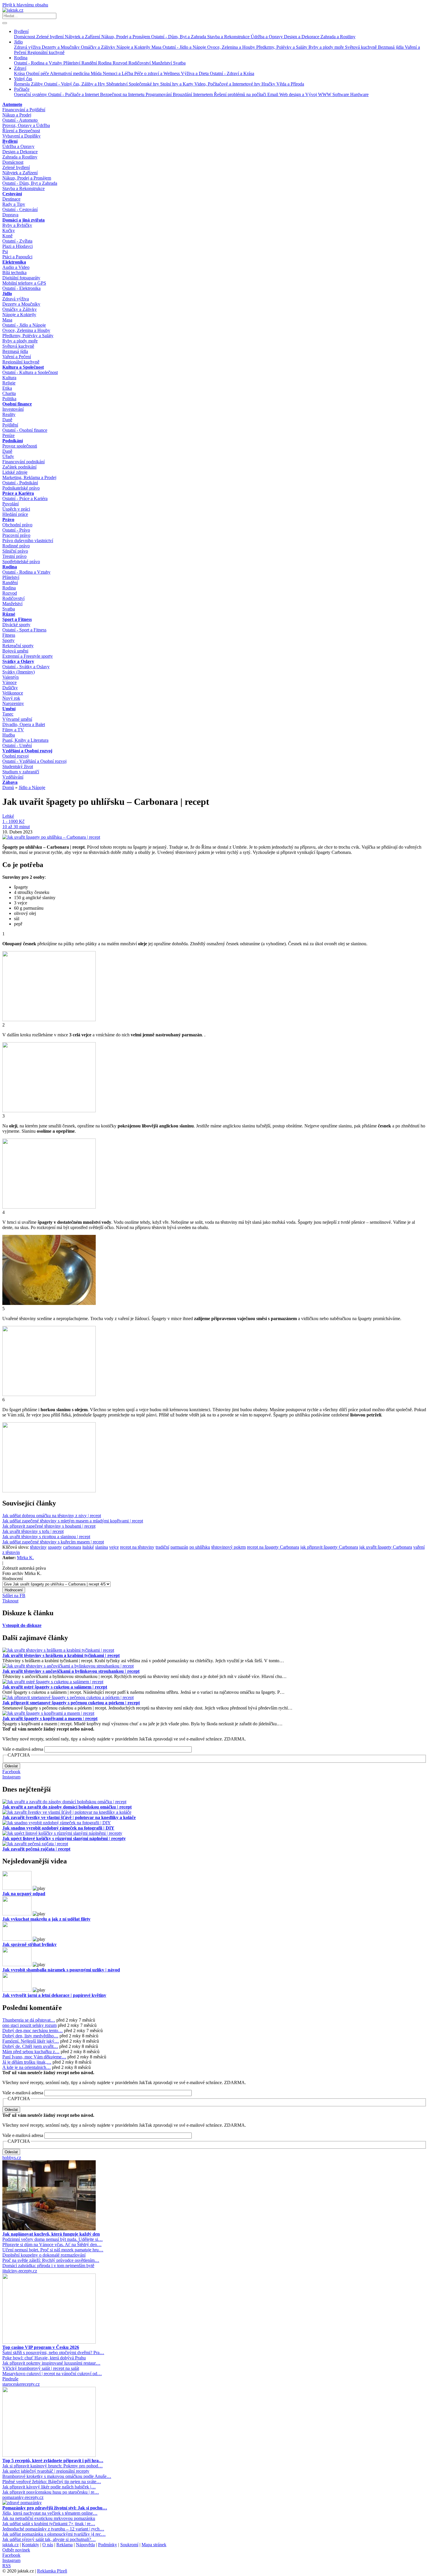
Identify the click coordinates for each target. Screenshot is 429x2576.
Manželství (162, 63)
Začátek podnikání (19, 467)
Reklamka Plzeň (52, 2571)
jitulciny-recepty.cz (20, 2271)
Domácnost (25, 37)
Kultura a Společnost (23, 367)
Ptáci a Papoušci (17, 257)
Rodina (21, 58)
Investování (13, 409)
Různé (9, 614)
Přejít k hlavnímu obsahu (25, 5)
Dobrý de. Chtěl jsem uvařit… (30, 2046)
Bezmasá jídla (391, 47)
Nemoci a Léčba (118, 73)
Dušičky (10, 688)
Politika (9, 399)
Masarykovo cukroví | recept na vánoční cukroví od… (52, 2374)
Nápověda (85, 2545)
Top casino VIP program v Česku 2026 (41, 2347)
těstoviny (38, 1547)
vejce (114, 1547)
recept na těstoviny (137, 1547)
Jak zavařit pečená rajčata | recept (36, 1849)
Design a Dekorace (302, 37)
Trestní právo (14, 556)
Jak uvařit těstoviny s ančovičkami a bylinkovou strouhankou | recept (71, 1671)
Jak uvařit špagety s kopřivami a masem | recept (50, 1718)
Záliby (38, 84)
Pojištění (10, 425)
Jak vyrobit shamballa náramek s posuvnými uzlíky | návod (61, 1970)
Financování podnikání (23, 462)
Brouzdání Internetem (193, 94)
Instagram (11, 1777)
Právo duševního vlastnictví (28, 541)
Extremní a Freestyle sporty (28, 656)
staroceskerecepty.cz (21, 2384)
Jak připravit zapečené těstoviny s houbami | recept (49, 1526)
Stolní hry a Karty (177, 84)
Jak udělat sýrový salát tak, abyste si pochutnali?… (49, 2539)
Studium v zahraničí (21, 772)
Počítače (22, 89)
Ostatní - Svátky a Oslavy (26, 667)
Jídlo (18, 42)
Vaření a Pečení (17, 357)
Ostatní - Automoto (20, 120)
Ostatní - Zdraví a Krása (232, 73)
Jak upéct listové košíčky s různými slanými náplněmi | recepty (64, 1838)
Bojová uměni (15, 651)
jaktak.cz (11, 2545)
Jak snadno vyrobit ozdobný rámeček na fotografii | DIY (58, 1828)
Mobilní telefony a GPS (24, 283)
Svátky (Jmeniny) (19, 672)
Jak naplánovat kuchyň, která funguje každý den (51, 2234)
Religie (9, 383)
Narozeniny (13, 703)
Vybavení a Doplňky (21, 136)
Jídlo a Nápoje (32, 787)
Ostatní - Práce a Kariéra (25, 498)
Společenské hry (144, 84)
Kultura (9, 378)
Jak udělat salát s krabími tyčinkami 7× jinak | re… (49, 2524)
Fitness (9, 635)
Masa (157, 47)
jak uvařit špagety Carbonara (386, 1547)
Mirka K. (25, 1558)
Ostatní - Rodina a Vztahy (39, 63)
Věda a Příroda (290, 84)
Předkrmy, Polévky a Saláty (282, 47)
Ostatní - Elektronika (21, 288)
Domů (8, 787)
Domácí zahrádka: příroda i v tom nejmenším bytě (48, 2266)
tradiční (162, 1547)
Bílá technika (14, 273)
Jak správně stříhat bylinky (29, 1944)
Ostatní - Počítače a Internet (74, 94)
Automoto (12, 104)
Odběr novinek (16, 2550)
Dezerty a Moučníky (61, 47)
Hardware (359, 94)
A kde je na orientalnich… (27, 2067)
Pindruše (10, 2379)
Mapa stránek (154, 2545)
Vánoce (9, 682)
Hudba (9, 735)
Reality (9, 414)
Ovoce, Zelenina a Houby (232, 47)
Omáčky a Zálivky (99, 47)
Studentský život (18, 766)
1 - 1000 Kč (13, 821)
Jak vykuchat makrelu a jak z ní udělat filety (46, 1919)
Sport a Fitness (17, 619)
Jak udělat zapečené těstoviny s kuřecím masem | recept (53, 1542)
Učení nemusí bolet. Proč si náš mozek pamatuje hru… (53, 2250)
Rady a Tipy (14, 204)
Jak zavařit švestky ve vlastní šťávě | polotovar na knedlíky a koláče (69, 1817)
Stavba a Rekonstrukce (229, 37)
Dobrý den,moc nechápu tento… (33, 2031)
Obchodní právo (17, 525)
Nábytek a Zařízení (83, 37)
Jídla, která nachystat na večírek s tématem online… (50, 2513)
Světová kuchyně (361, 47)
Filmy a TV (13, 730)
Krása (20, 73)
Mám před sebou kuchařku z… (31, 2052)
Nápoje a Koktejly (134, 47)
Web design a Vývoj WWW (306, 94)
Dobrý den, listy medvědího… (30, 2036)
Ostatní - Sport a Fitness (24, 630)
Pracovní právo (16, 535)
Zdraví (20, 68)
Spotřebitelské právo (21, 562)
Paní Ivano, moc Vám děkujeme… (34, 2057)
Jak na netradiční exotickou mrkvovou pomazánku (49, 2518)
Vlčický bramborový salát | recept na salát (41, 2368)
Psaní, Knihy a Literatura (25, 740)
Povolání (11, 504)
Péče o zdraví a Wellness (158, 73)
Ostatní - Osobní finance (25, 430)
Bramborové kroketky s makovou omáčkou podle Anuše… (57, 2476)
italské (88, 1547)
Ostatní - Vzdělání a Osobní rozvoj (34, 761)
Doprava (10, 215)
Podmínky (108, 2545)
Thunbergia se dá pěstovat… (29, 2020)
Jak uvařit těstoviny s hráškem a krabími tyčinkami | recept (61, 1655)
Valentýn (11, 677)
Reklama (64, 2545)
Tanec (8, 714)
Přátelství (72, 63)
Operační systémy (31, 94)
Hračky (269, 84)
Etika (7, 388)
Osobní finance (17, 404)
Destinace (11, 199)
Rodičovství (140, 63)
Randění (90, 63)
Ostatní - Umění (17, 745)
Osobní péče (38, 73)
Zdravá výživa (28, 47)
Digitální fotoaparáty (21, 278)
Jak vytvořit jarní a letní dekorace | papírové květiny (54, 1995)
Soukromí (129, 2545)
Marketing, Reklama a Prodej (29, 477)
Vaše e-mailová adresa (23, 1749)
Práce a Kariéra (18, 493)
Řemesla (22, 84)
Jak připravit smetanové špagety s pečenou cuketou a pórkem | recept (71, 1703)
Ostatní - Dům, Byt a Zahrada (179, 37)
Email (273, 94)
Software (341, 94)
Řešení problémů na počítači (241, 94)
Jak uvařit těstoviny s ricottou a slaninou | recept (46, 1537)
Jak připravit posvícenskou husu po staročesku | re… (51, 2492)
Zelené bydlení (50, 37)
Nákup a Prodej (17, 115)
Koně (7, 236)
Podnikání (13, 441)
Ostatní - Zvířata (17, 241)
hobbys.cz (12, 2158)
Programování (159, 94)
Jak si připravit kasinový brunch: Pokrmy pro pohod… (53, 2466)
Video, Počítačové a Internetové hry (228, 84)
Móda (97, 73)
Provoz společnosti (20, 446)
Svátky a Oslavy (18, 661)
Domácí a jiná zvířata (23, 220)
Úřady (8, 456)
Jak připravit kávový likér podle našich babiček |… (49, 2487)
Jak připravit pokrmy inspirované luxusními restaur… (51, 2363)
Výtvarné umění (17, 719)
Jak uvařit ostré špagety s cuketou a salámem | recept (55, 1687)
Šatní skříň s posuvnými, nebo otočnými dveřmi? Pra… (53, 2353)
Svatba (179, 63)
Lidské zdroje (15, 472)
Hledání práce (15, 514)
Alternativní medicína (70, 73)
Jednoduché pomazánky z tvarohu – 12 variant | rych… (53, 2529)
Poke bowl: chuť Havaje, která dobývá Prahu (44, 2358)
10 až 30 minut (16, 827)
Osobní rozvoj (15, 756)
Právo (8, 519)
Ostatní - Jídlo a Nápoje (185, 47)
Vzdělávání (13, 777)
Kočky (9, 230)
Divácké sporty (16, 625)
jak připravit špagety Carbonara (329, 1547)
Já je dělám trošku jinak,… (27, 2062)
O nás (48, 2545)
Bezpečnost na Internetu (123, 94)
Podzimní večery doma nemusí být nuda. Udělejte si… (53, 2239)
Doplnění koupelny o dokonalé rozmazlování (44, 2255)
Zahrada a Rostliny (338, 37)
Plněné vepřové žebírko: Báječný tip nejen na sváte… (52, 2482)
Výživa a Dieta (195, 73)
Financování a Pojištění (24, 110)
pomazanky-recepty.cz (23, 2497)
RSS (7, 2566)
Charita (9, 393)
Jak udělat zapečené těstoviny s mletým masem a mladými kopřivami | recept (73, 1521)
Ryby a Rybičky (17, 225)
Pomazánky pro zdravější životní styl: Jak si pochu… (55, 2508)
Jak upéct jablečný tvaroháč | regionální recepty (46, 2471)
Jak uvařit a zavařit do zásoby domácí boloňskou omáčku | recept (67, 1807)
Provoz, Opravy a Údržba (26, 125)
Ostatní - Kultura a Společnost (30, 372)
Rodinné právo (16, 546)
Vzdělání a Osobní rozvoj (27, 751)
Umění (9, 709)
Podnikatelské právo (21, 488)
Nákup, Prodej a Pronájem (126, 37)
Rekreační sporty (18, 646)
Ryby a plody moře (327, 47)
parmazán (179, 1547)
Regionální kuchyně (46, 52)
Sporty (8, 640)
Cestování (12, 194)
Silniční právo (15, 551)
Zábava (10, 782)
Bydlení (21, 31)
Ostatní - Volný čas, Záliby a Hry (75, 84)
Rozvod (121, 63)
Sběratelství (117, 84)
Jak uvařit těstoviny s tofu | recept (33, 1531)
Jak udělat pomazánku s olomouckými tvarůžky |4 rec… (54, 2534)
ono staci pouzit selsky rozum (29, 2025)
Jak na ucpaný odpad (24, 1894)
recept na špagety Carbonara (273, 1547)
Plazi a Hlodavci (18, 246)
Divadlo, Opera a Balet (24, 724)
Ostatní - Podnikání (20, 483)
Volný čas (23, 79)
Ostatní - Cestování (20, 209)
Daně (7, 420)
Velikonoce (13, 693)
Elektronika (14, 262)
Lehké (8, 816)
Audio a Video (16, 267)
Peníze (8, 435)
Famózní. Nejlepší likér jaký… (31, 2041)
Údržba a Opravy (267, 37)
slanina (102, 1547)
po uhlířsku (200, 1547)
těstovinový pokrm (229, 1547)
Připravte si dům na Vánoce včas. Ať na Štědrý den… (52, 2245)
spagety (55, 1547)
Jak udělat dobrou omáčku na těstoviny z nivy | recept (52, 1516)
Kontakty (30, 2545)
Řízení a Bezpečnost (21, 131)
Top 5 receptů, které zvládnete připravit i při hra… (53, 2461)
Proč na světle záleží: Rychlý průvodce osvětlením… (51, 2260)
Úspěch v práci (16, 509)
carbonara (72, 1547)
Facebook (11, 1772)
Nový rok (11, 698)
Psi (5, 251)
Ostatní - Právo (16, 530)
